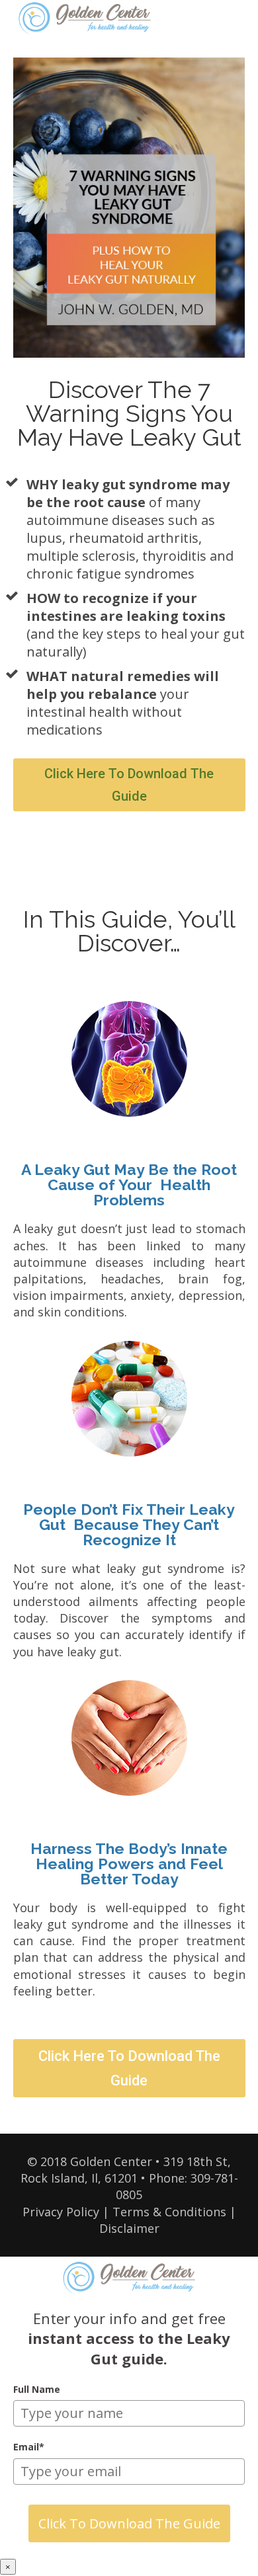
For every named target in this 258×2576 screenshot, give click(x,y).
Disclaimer (129, 2228)
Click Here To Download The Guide (129, 785)
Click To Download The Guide (129, 2523)
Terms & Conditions (169, 2212)
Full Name (37, 2389)
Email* (29, 2447)
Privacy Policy (61, 2212)
